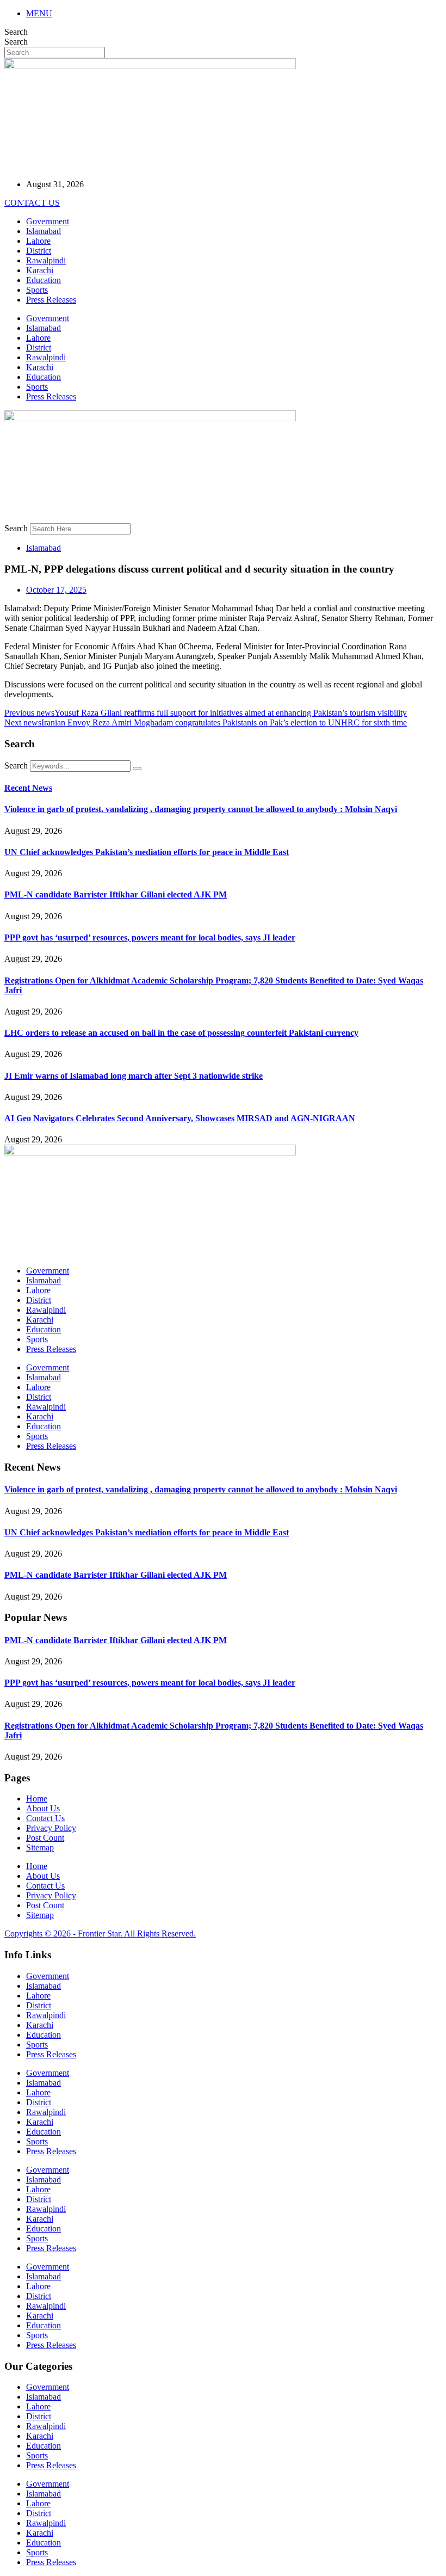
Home (37, 1799)
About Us (43, 1808)
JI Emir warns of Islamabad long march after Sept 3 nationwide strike (134, 1076)
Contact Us (45, 1818)
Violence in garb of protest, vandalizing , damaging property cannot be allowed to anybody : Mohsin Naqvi (201, 809)
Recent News (28, 788)
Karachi (40, 270)
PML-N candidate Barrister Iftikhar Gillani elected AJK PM (116, 894)
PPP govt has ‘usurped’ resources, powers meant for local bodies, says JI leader (150, 937)
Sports (37, 290)
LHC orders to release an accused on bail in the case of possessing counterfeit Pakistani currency (181, 1033)
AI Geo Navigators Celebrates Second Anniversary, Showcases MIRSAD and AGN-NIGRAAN (180, 1118)
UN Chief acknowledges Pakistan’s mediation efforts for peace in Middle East (147, 852)
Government (48, 221)
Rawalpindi (46, 260)
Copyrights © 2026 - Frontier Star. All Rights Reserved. (100, 1933)
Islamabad (44, 231)
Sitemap (40, 1848)
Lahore (38, 241)
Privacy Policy (51, 1828)
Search (16, 32)
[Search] (137, 769)
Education (44, 280)
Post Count (45, 1838)
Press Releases (51, 300)
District (39, 251)
